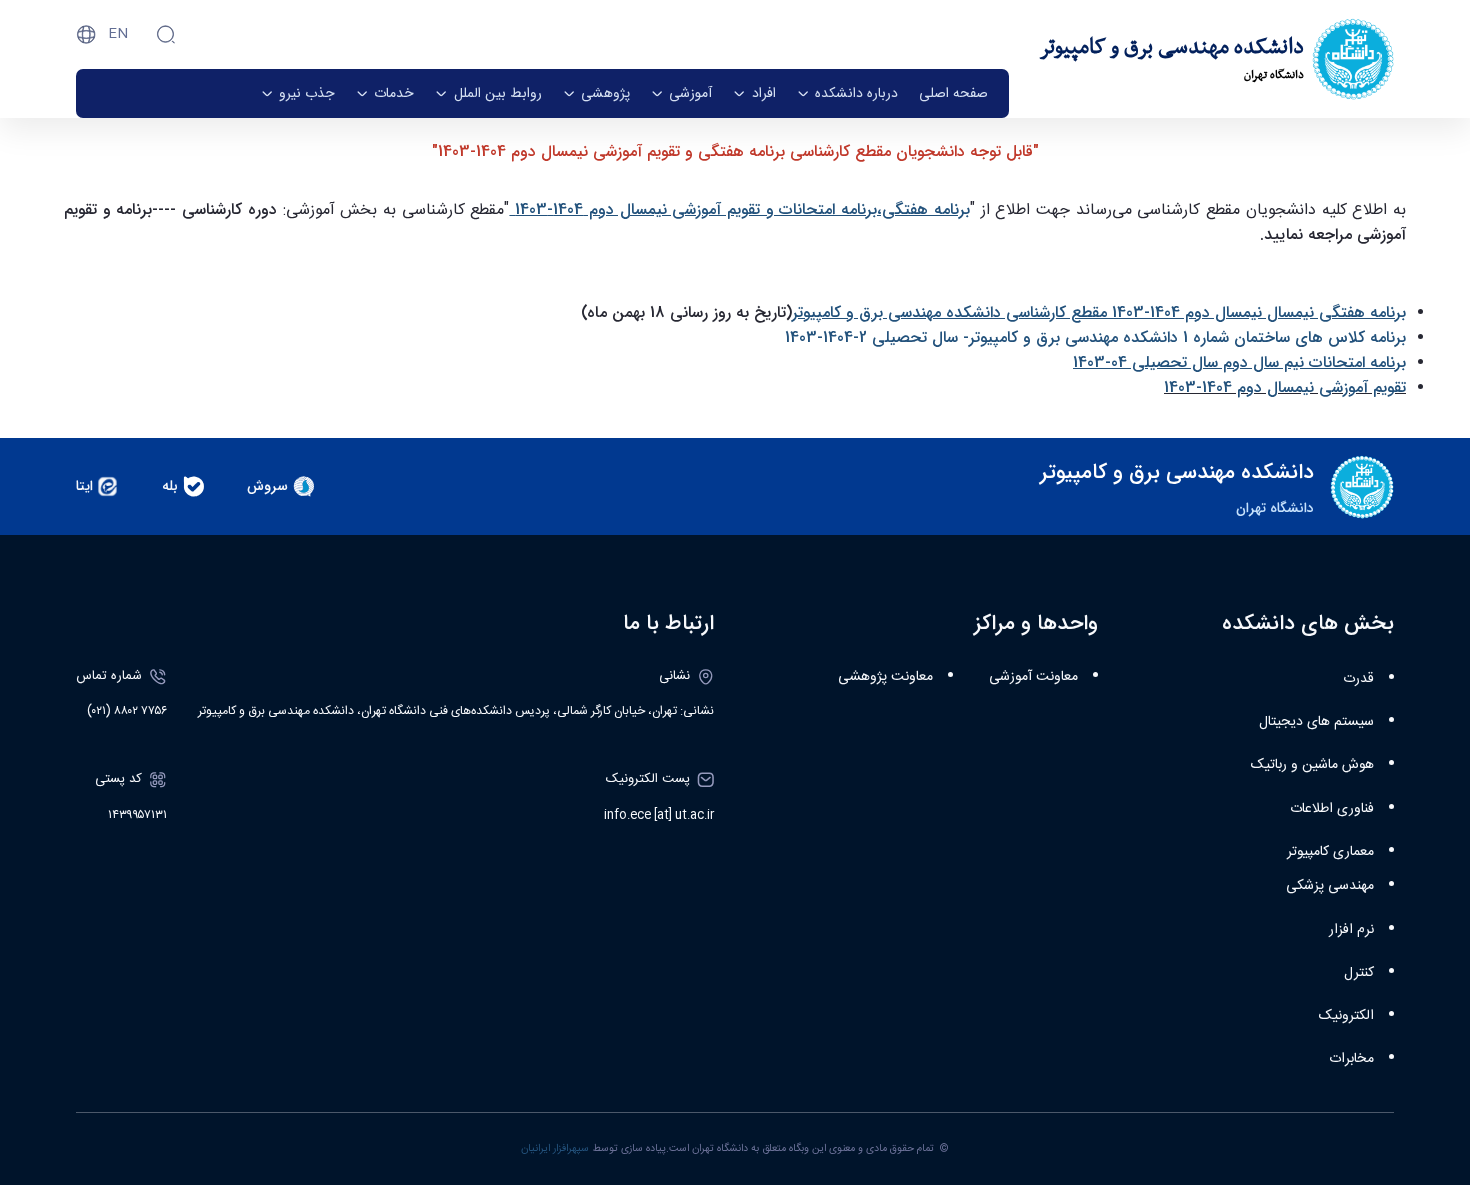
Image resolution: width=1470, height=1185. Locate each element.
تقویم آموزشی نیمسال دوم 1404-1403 (1285, 387)
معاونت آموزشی (1033, 677)
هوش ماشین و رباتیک (1312, 765)
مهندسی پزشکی (1330, 886)
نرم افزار (1351, 930)
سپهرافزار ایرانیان (555, 1148)
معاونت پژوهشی (885, 677)
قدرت (1358, 679)
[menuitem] (953, 93)
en (118, 34)
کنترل (1359, 973)
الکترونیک (1346, 1016)
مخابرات (1351, 1059)
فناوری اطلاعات (1332, 809)
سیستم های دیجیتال (1316, 722)
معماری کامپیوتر (1330, 852)
